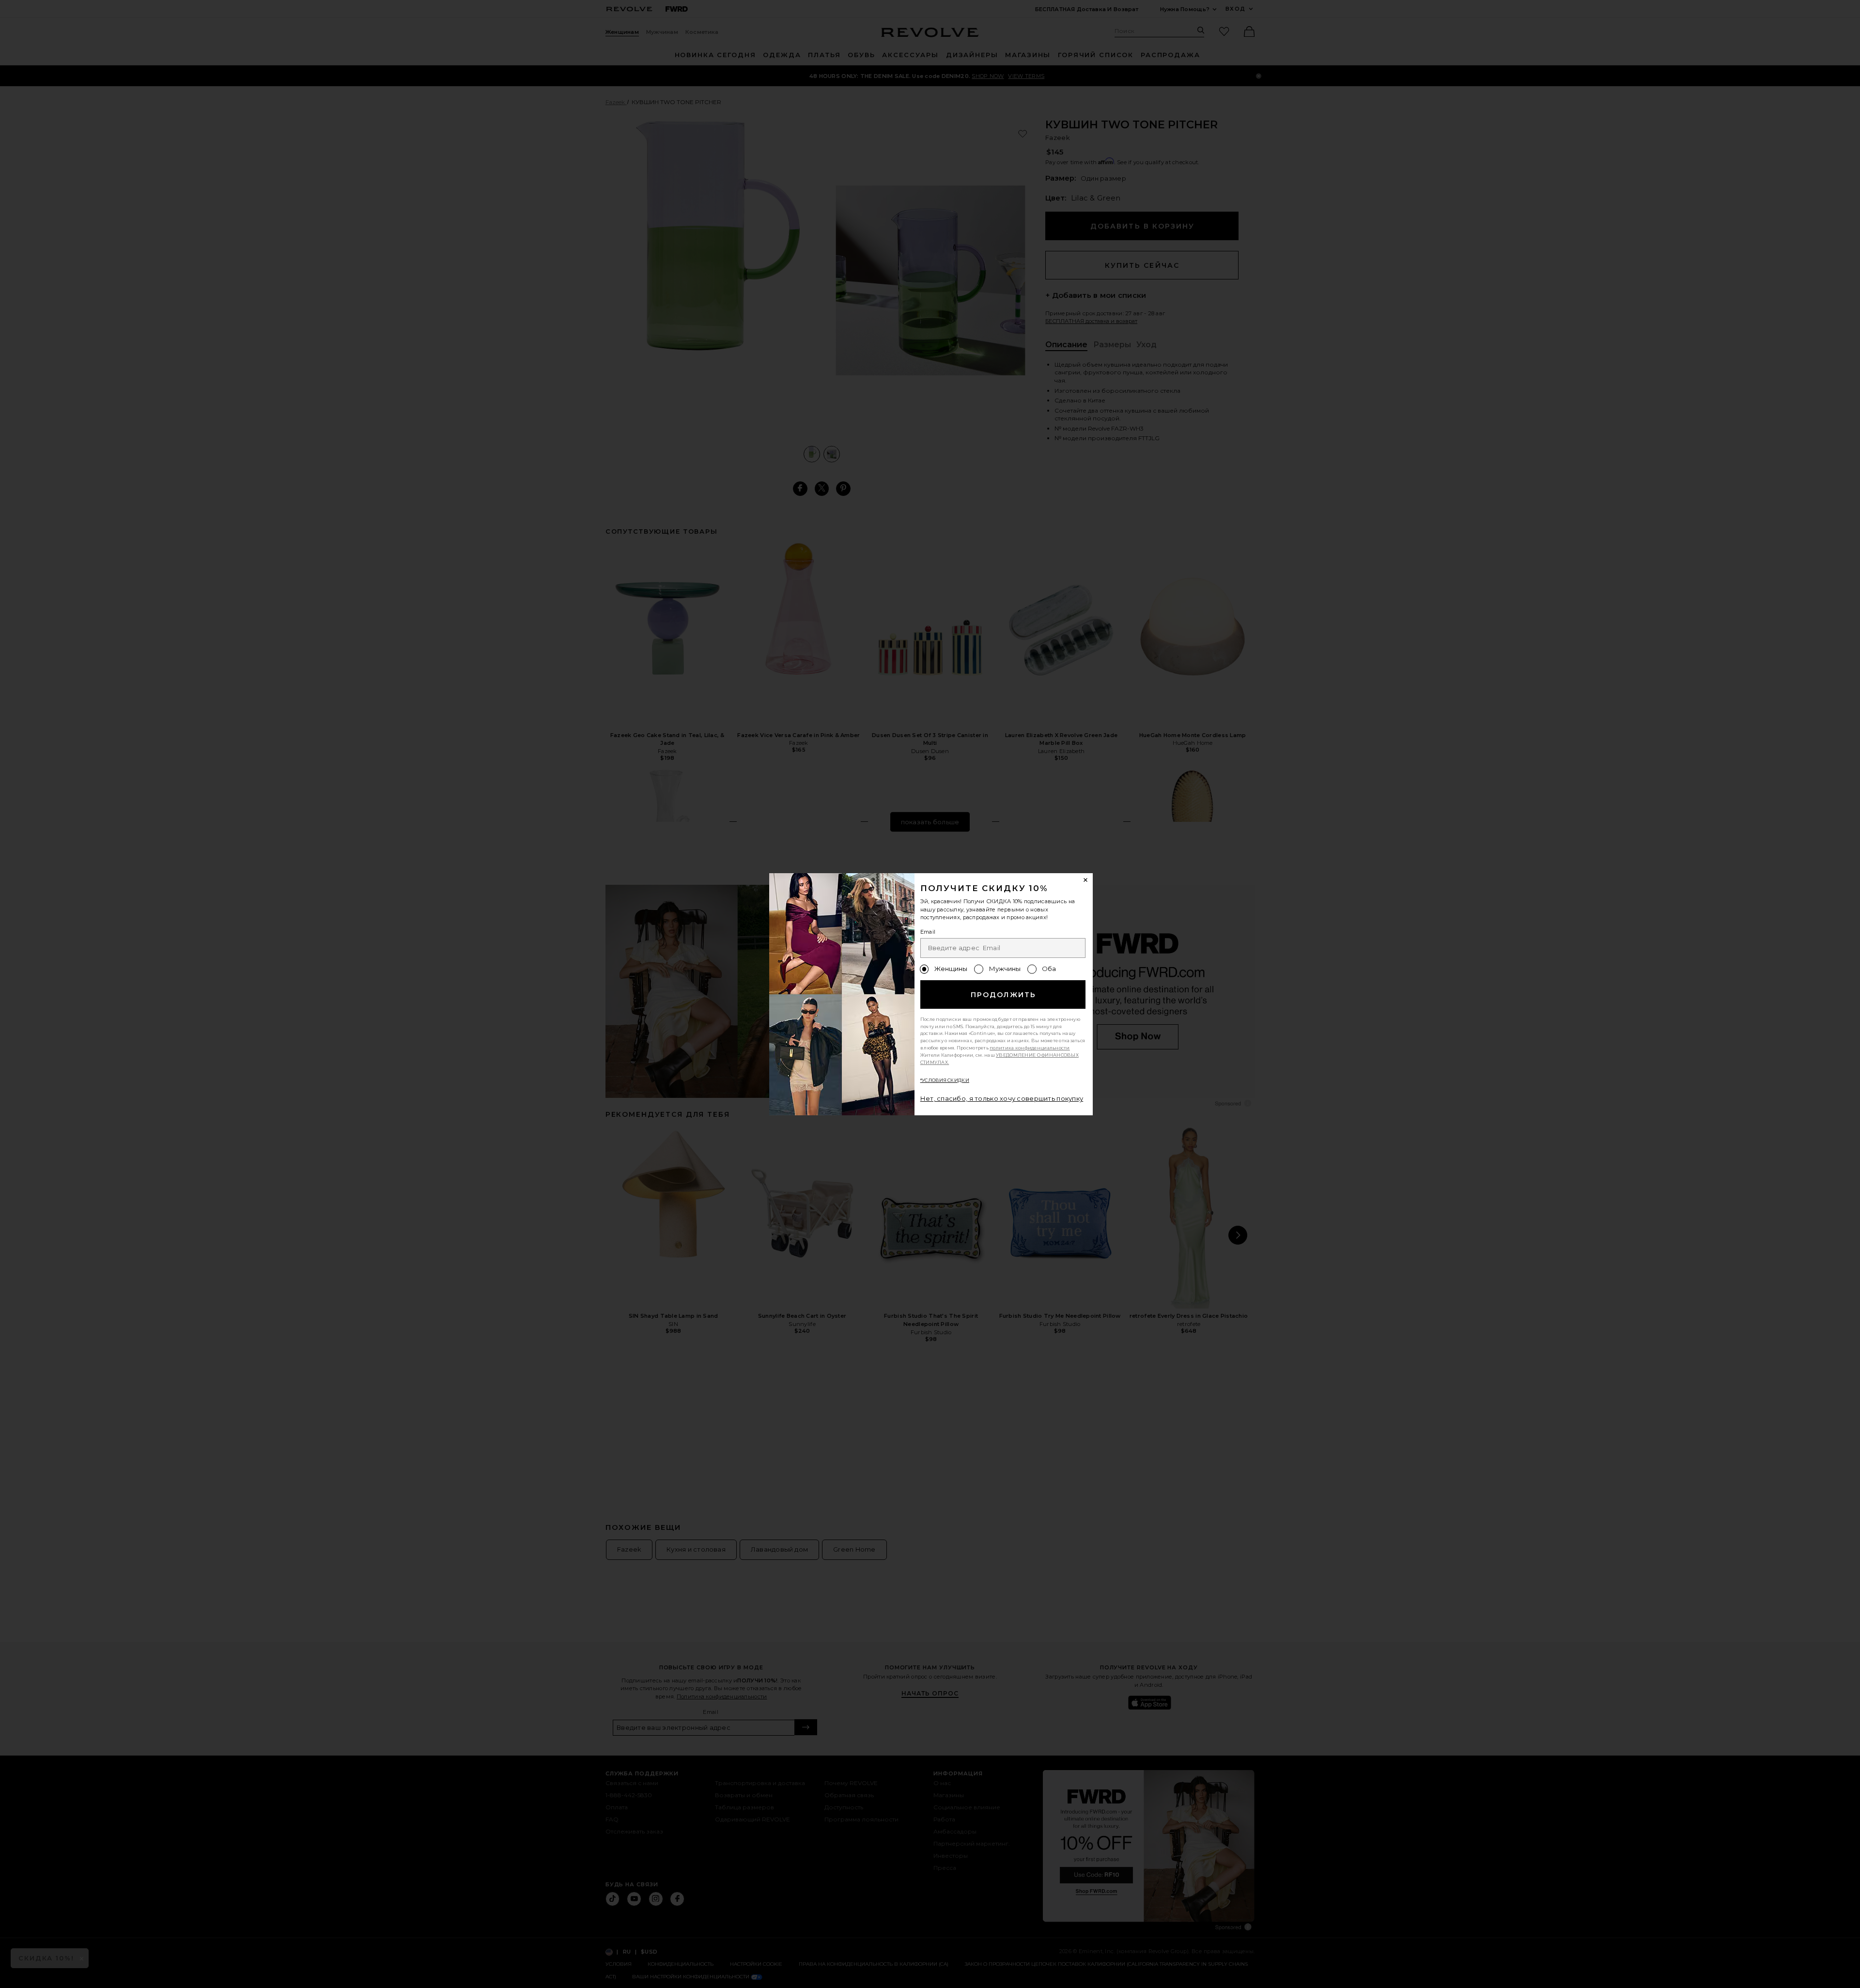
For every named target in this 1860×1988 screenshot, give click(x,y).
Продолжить (1003, 995)
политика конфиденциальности (1030, 1048)
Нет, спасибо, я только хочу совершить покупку (1002, 1098)
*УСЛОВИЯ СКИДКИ (945, 1080)
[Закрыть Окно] (1086, 880)
